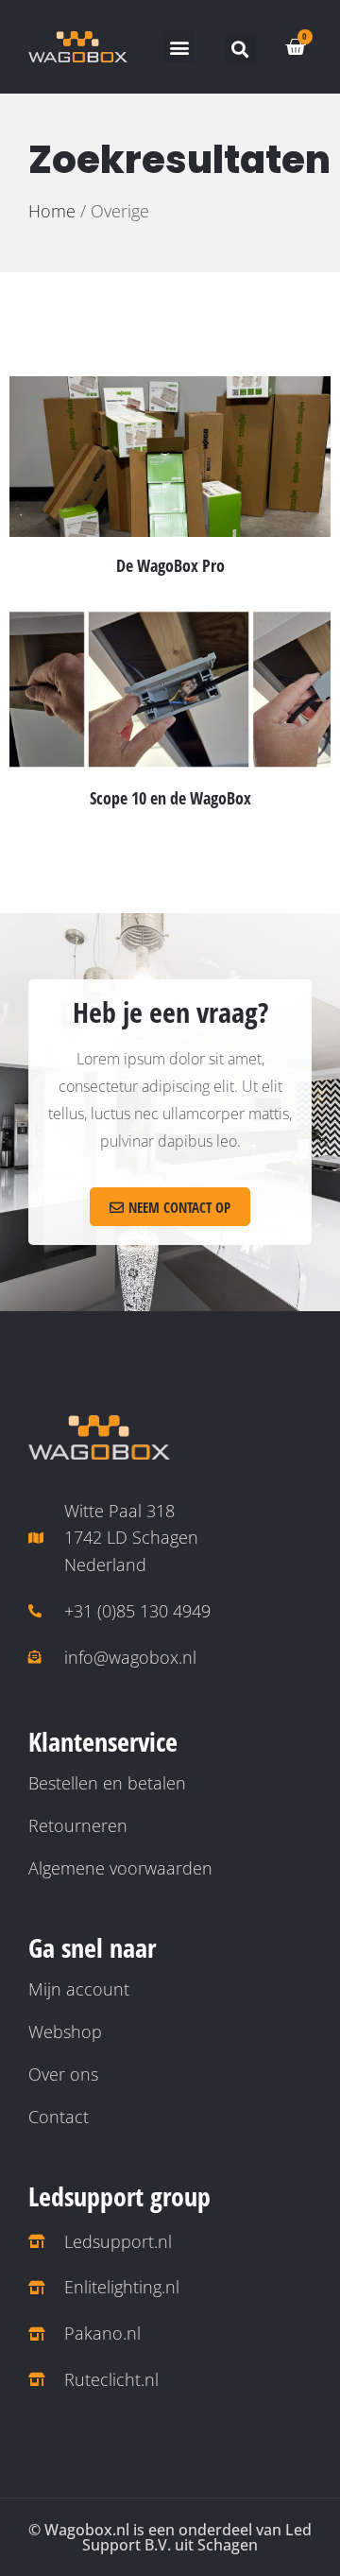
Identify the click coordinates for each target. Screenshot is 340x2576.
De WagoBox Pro (170, 565)
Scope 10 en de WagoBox (170, 798)
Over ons (63, 2074)
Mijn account (79, 1989)
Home (52, 211)
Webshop (65, 2031)
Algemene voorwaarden (120, 1868)
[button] (179, 47)
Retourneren (78, 1825)
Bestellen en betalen (107, 1783)
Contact (59, 2117)
